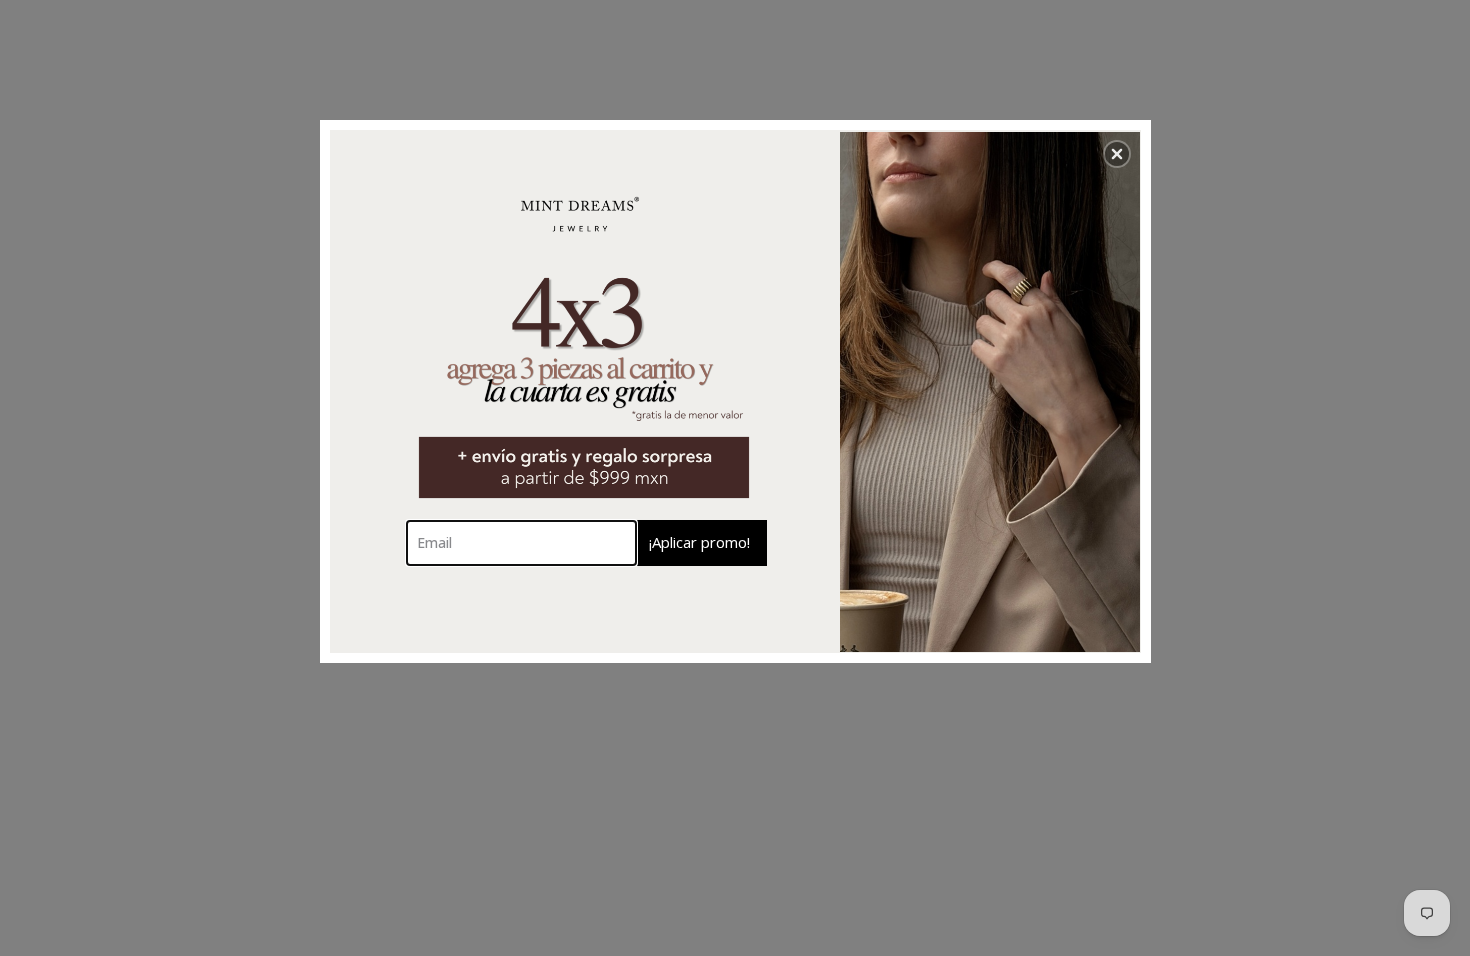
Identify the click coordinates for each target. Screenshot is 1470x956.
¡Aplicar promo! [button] (699, 542)
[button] (1117, 154)
